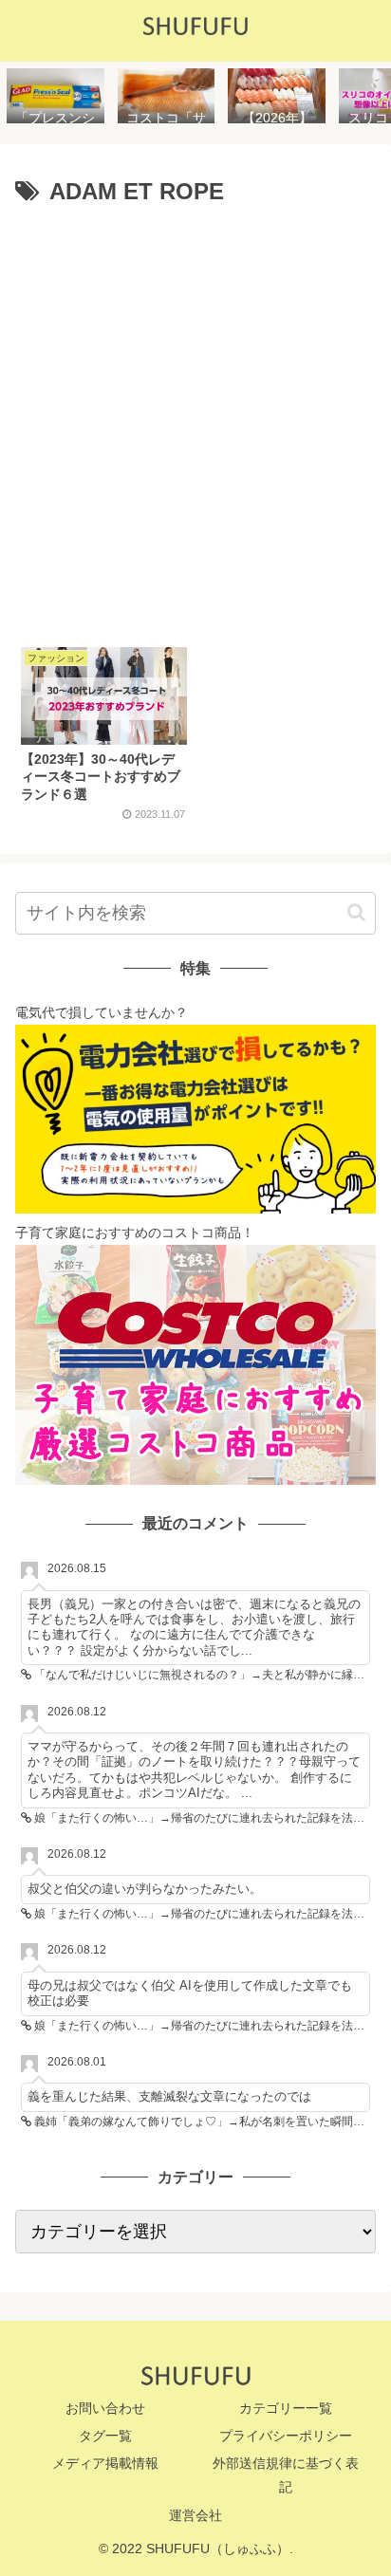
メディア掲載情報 (105, 2463)
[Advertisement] (195, 419)
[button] (356, 912)
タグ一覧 (105, 2436)
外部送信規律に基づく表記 (286, 2475)
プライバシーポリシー (286, 2436)
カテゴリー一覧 (286, 2408)
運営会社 (195, 2515)
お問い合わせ (105, 2408)
